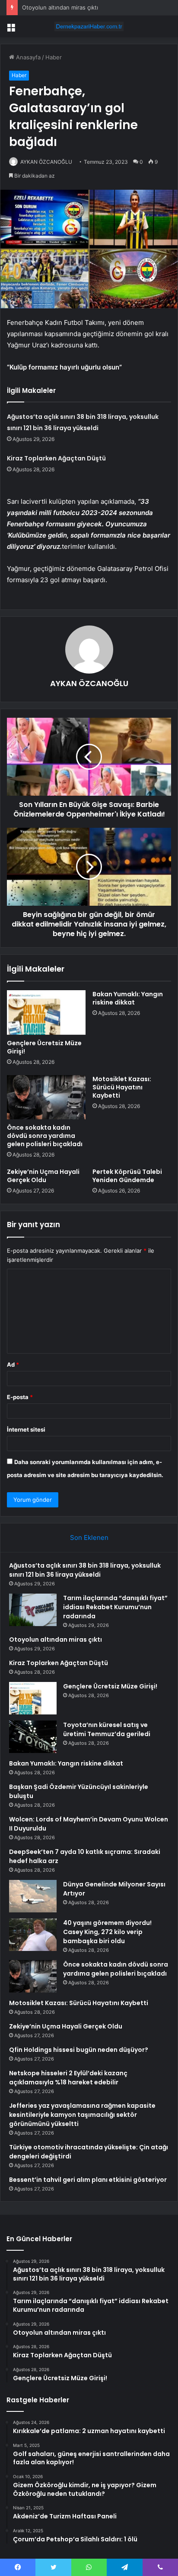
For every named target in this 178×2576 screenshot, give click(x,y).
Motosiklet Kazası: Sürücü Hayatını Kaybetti (122, 1087)
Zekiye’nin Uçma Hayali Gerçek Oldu (43, 1176)
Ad (13, 1364)
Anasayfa (27, 57)
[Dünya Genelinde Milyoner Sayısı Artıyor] (33, 1896)
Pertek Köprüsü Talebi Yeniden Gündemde (127, 1176)
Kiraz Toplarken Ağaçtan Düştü (56, 458)
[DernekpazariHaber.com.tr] (89, 26)
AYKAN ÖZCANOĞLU (46, 162)
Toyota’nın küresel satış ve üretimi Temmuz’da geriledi (107, 1729)
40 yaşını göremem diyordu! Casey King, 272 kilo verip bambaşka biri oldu (107, 1932)
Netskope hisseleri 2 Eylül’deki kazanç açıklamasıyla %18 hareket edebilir (68, 2078)
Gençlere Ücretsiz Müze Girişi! (44, 1047)
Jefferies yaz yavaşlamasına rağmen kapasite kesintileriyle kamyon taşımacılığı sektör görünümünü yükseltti (82, 2115)
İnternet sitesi (26, 1429)
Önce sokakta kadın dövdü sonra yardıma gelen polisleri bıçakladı (45, 1136)
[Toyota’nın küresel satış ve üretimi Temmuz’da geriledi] (33, 1737)
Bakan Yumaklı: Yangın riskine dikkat (128, 998)
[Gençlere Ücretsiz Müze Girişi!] (46, 1013)
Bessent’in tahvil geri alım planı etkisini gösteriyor (88, 2180)
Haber (54, 57)
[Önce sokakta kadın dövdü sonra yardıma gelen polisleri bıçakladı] (46, 1097)
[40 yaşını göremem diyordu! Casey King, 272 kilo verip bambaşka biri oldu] (33, 1935)
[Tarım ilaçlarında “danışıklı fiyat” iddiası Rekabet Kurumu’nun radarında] (33, 1610)
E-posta (20, 1397)
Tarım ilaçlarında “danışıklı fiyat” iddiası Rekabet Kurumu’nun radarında (115, 1607)
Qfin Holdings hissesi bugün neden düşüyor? (79, 2050)
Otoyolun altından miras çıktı (60, 7)
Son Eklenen (89, 1537)
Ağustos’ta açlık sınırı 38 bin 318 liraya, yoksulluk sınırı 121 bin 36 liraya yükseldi (85, 1570)
